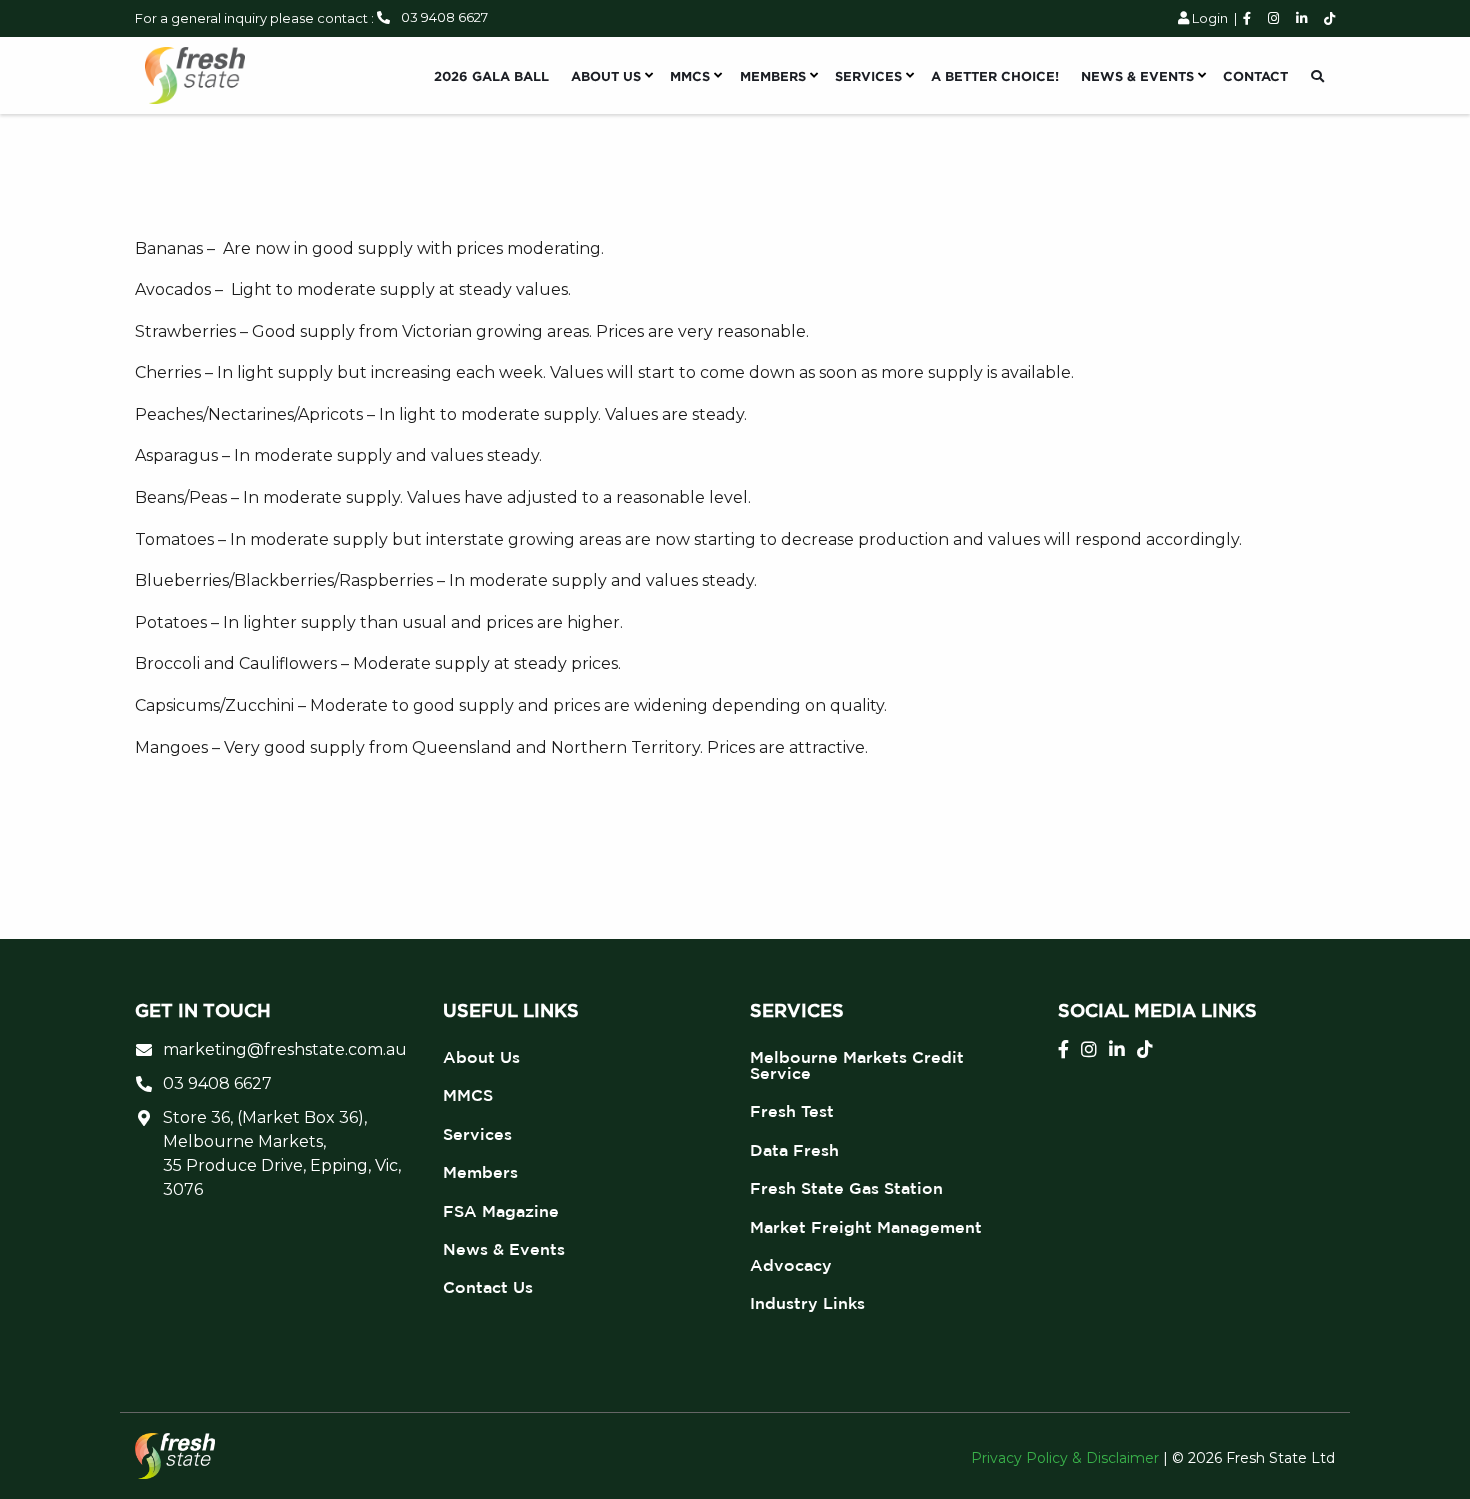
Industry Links (807, 1303)
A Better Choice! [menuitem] (995, 76)
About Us (481, 1057)
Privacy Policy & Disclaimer (1065, 1458)
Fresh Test (792, 1111)
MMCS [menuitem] (690, 76)
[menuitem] (1317, 76)
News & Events (504, 1249)
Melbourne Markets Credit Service (857, 1065)
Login (1208, 18)
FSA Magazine (501, 1211)
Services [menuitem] (868, 76)
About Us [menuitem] (606, 76)
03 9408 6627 (444, 17)
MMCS (468, 1095)
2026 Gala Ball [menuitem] (491, 76)
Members (480, 1172)
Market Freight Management (866, 1227)
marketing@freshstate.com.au (285, 1049)
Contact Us (488, 1287)
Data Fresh (794, 1150)
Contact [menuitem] (1255, 76)
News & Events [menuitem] (1137, 76)
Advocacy (791, 1265)
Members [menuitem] (773, 76)
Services (477, 1134)
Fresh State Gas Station (846, 1188)
